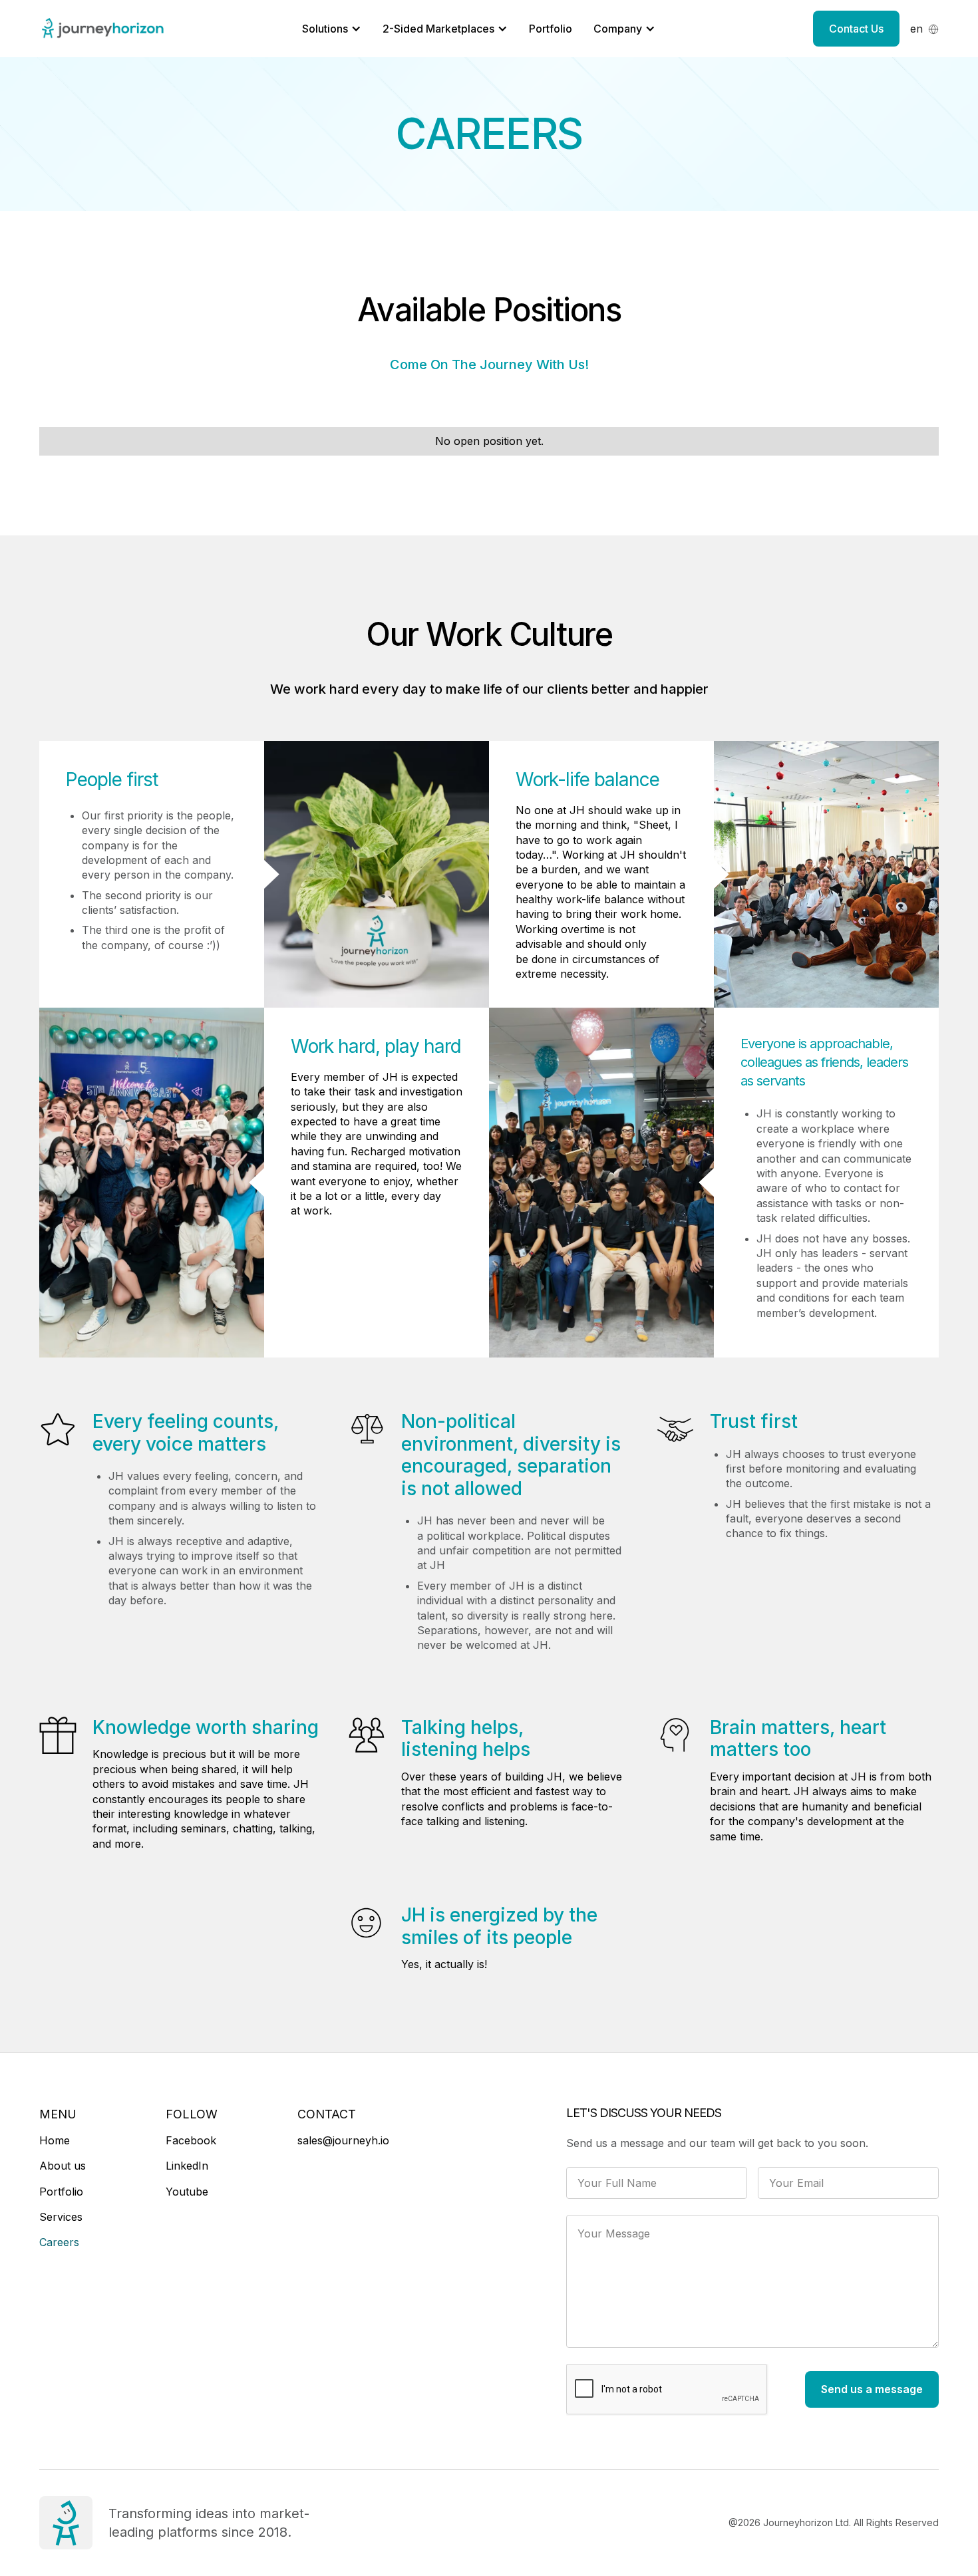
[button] (924, 29)
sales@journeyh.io (343, 2140)
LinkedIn (187, 2166)
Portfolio (551, 29)
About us (63, 2166)
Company (618, 29)
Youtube (187, 2192)
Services (61, 2217)
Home (55, 2140)
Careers (59, 2242)
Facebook (191, 2140)
